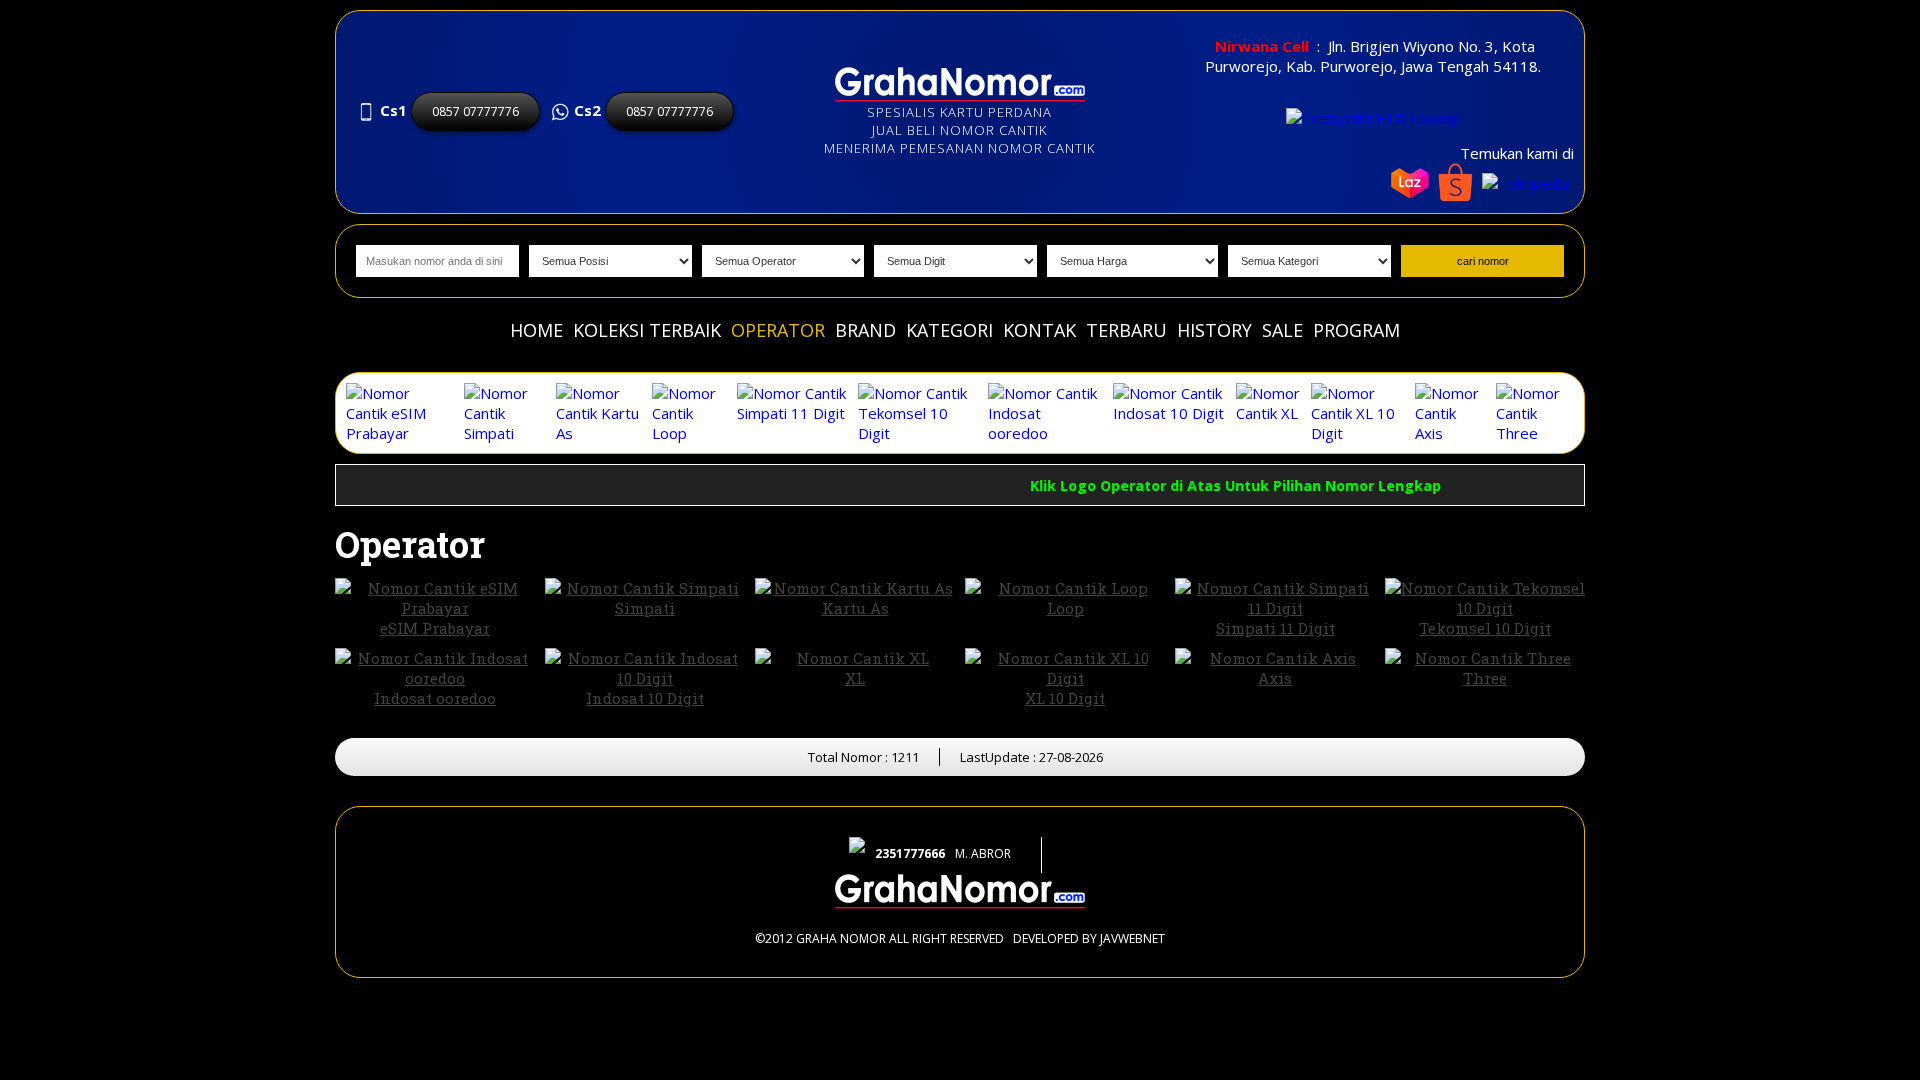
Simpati (645, 608)
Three (1485, 678)
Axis (1275, 678)
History (1214, 330)
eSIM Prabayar (435, 628)
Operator (778, 330)
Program (1356, 330)
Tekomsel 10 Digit (1485, 628)
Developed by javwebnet (1089, 938)
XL (855, 678)
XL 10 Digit (1065, 698)
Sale (1282, 330)
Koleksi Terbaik (647, 330)
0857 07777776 (475, 111)
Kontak (1039, 330)
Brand (865, 330)
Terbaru (1126, 330)
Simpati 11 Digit (1275, 628)
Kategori (949, 330)
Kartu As (855, 608)
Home (536, 330)
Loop (1065, 608)
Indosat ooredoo (435, 698)
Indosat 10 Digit (645, 698)
